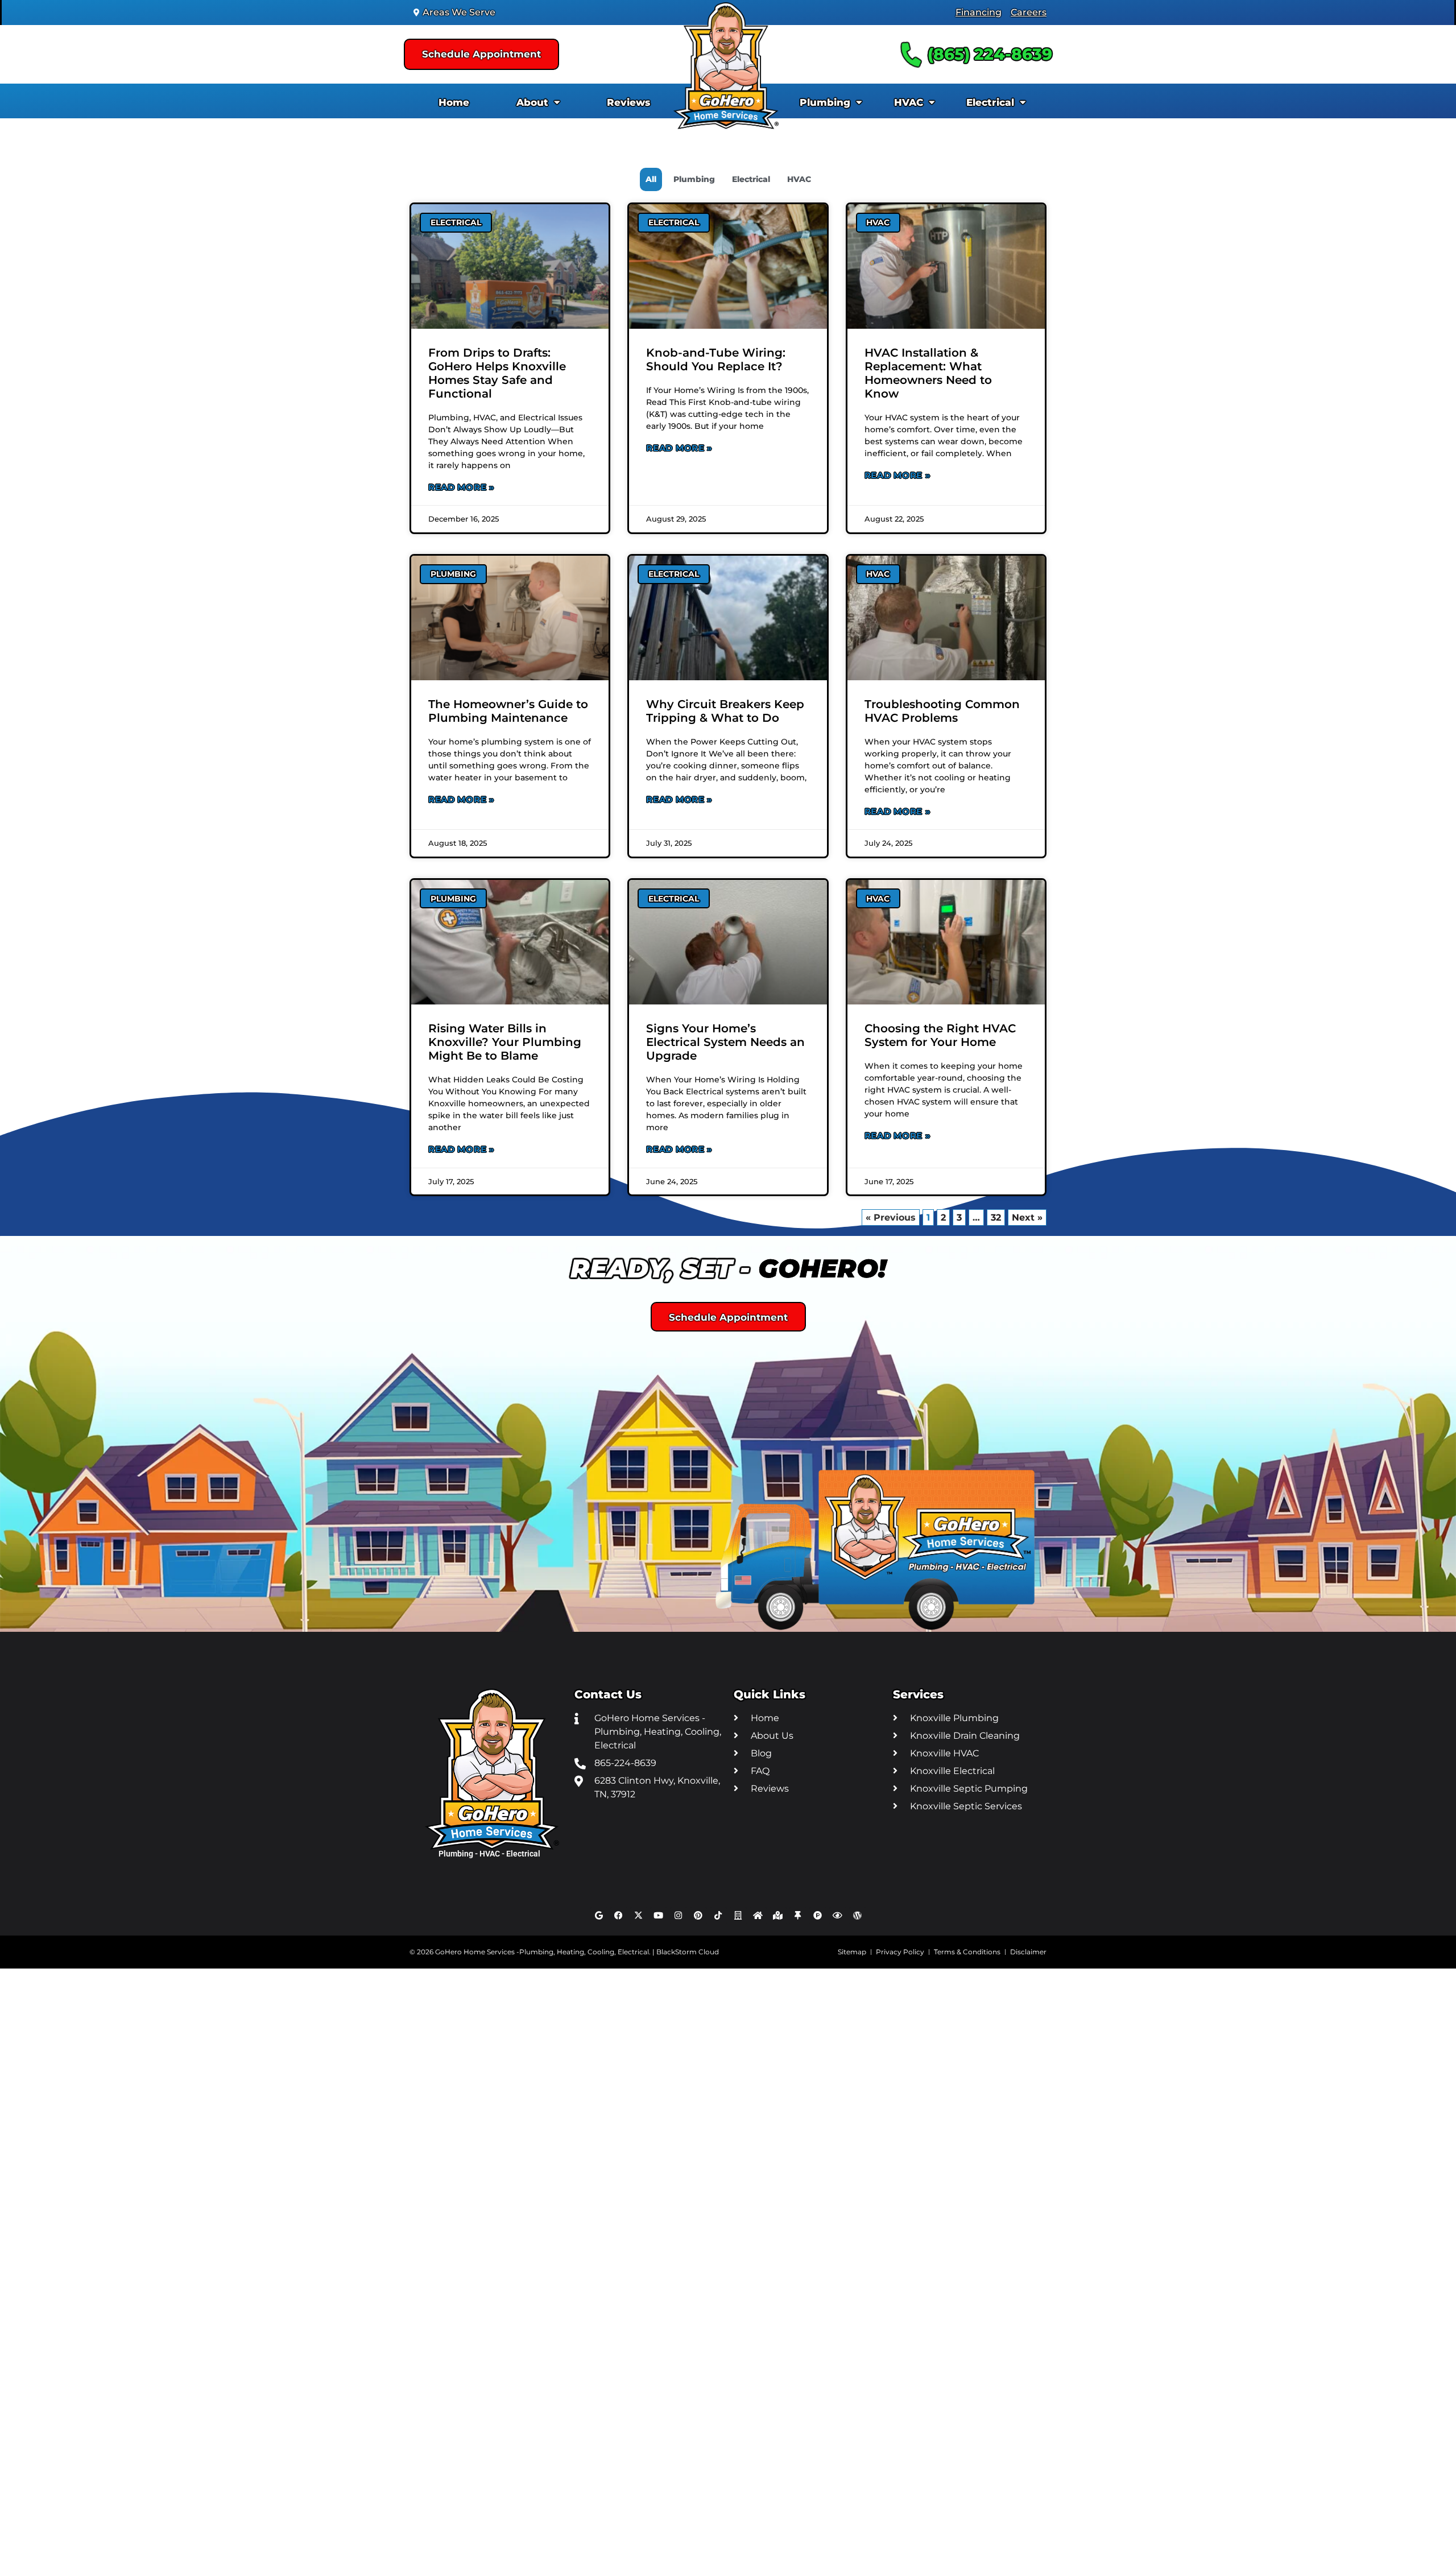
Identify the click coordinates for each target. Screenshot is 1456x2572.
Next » (1027, 1217)
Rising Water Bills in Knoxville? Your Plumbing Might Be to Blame (505, 1042)
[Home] (758, 1916)
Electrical (990, 102)
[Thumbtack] (798, 1916)
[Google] (599, 1916)
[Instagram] (679, 1916)
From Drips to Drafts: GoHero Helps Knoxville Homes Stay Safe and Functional (497, 373)
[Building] (738, 1916)
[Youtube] (659, 1916)
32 (998, 1216)
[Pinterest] (698, 1916)
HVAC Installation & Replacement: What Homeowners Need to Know (928, 373)
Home (454, 102)
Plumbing (825, 102)
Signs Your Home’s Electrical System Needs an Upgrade (725, 1042)
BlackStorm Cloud (688, 1952)
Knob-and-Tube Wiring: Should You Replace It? (716, 359)
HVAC (909, 102)
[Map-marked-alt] (778, 1916)
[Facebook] (619, 1916)
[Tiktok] (718, 1916)
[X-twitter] (639, 1916)
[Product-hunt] (818, 1916)
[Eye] (838, 1916)
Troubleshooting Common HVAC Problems (942, 711)
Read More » (462, 487)
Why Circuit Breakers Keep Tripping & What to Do (725, 711)
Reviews (628, 102)
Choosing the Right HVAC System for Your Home (940, 1035)
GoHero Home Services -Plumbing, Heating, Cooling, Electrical (542, 1952)
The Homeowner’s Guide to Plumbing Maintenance (508, 711)
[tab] (651, 179)
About (532, 102)
